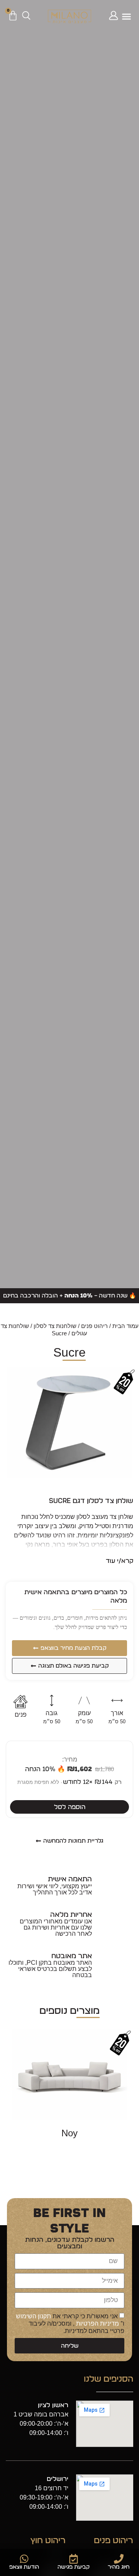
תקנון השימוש (33, 2316)
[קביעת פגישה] (74, 2559)
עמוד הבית (125, 1326)
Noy (69, 2133)
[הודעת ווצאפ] (24, 2559)
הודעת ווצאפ (24, 2567)
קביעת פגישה (74, 2567)
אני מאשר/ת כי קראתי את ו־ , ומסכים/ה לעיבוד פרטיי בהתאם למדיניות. (70, 2323)
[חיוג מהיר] (119, 2559)
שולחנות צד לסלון (55, 1326)
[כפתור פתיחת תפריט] (126, 16)
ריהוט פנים (94, 1326)
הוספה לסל (70, 1807)
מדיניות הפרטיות (97, 2324)
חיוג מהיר (119, 2567)
